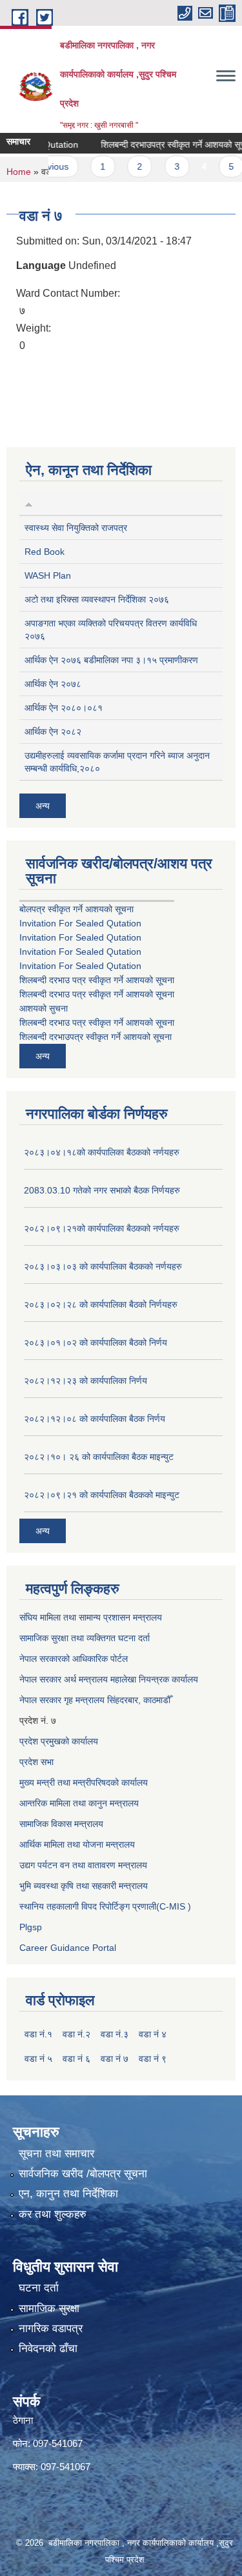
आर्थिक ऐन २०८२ (53, 732)
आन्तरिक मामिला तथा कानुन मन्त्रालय (79, 1803)
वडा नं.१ (38, 2034)
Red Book (45, 552)
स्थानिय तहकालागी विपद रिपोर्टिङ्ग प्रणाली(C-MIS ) (105, 1906)
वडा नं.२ (76, 2034)
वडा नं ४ (153, 2034)
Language (41, 265)
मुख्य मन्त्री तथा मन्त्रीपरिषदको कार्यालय (84, 1782)
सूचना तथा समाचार (56, 2154)
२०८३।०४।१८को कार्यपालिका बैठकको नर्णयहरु (102, 1152)
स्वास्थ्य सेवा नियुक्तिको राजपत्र (76, 528)
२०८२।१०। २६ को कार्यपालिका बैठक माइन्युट (99, 1457)
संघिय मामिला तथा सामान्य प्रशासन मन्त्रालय (91, 1617)
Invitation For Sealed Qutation (80, 923)
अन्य (43, 806)
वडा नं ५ (38, 2059)
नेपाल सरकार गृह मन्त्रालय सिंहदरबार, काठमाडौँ (95, 1700)
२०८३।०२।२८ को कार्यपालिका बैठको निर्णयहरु (101, 1304)
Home (19, 172)
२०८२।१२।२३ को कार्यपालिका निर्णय (86, 1381)
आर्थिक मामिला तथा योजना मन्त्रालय (77, 1844)
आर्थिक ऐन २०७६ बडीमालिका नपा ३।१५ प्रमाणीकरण (111, 660)
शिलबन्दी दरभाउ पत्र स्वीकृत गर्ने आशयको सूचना (97, 980)
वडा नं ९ (153, 2059)
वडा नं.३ (115, 2034)
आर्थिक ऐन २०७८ (53, 684)
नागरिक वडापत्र (51, 2329)
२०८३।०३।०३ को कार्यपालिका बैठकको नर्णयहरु (103, 1266)
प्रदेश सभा (36, 1762)
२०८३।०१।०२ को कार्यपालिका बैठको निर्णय (96, 1343)
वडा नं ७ (115, 2059)
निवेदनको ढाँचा (48, 2349)
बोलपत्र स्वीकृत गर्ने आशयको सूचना (76, 909)
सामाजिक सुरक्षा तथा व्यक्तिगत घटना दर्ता (85, 1638)
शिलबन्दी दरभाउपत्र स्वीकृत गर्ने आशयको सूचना (164, 145)
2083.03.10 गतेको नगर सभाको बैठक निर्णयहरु (102, 1190)
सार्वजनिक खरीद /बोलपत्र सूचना (83, 2174)
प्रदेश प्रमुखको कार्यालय (59, 1741)
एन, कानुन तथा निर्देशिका (68, 2194)
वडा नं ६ (76, 2059)
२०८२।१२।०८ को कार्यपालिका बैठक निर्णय (95, 1419)
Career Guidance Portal (68, 1948)
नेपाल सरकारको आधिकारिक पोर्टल (74, 1659)
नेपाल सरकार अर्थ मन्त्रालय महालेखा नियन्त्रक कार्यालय (109, 1679)
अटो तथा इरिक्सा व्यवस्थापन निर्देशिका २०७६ (97, 599)
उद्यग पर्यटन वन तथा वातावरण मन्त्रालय (83, 1865)
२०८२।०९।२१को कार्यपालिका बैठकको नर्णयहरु (102, 1228)
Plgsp (31, 1927)
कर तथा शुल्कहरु (53, 2214)
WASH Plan (48, 575)
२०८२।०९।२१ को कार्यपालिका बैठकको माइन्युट (102, 1495)
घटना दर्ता (39, 2288)
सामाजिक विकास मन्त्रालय (61, 1824)
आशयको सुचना (44, 1008)
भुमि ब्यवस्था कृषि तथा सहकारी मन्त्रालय (84, 1886)
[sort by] (29, 503)
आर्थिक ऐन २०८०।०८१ (64, 708)
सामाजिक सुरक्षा (49, 2309)
